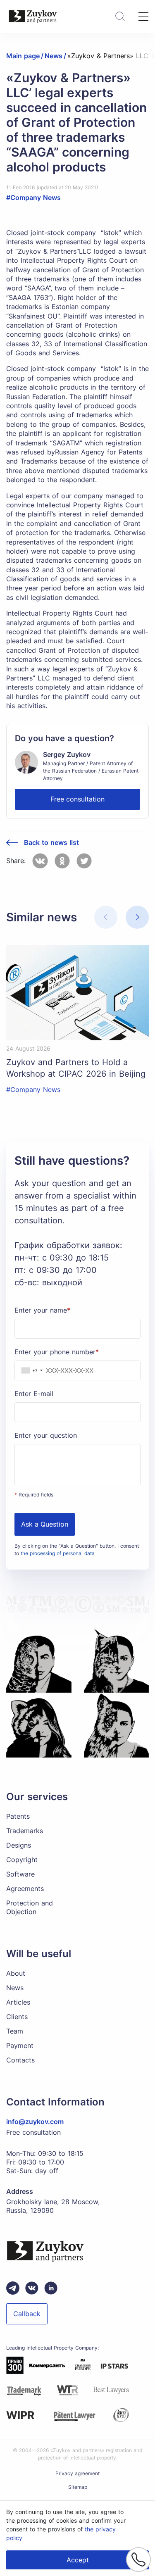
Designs (19, 1845)
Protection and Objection (30, 1907)
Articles (18, 2002)
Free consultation (77, 799)
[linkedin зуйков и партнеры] (51, 2288)
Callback (27, 2314)
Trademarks (25, 1831)
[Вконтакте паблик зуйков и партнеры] (32, 2288)
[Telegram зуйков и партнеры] (13, 2288)
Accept (78, 2560)
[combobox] (30, 1370)
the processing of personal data (58, 1553)
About (16, 1973)
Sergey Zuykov (67, 754)
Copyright (22, 1860)
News (15, 1988)
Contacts (20, 2060)
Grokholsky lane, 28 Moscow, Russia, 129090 (53, 2206)
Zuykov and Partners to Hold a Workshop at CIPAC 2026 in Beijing (76, 1068)
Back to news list (51, 843)
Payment (20, 2046)
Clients (17, 2017)
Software (20, 1874)
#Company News (33, 197)
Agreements (25, 1889)
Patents (18, 1816)
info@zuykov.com (35, 2122)
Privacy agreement (77, 2473)
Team (15, 2031)
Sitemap (78, 2487)
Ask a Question (45, 1524)
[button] (137, 917)
